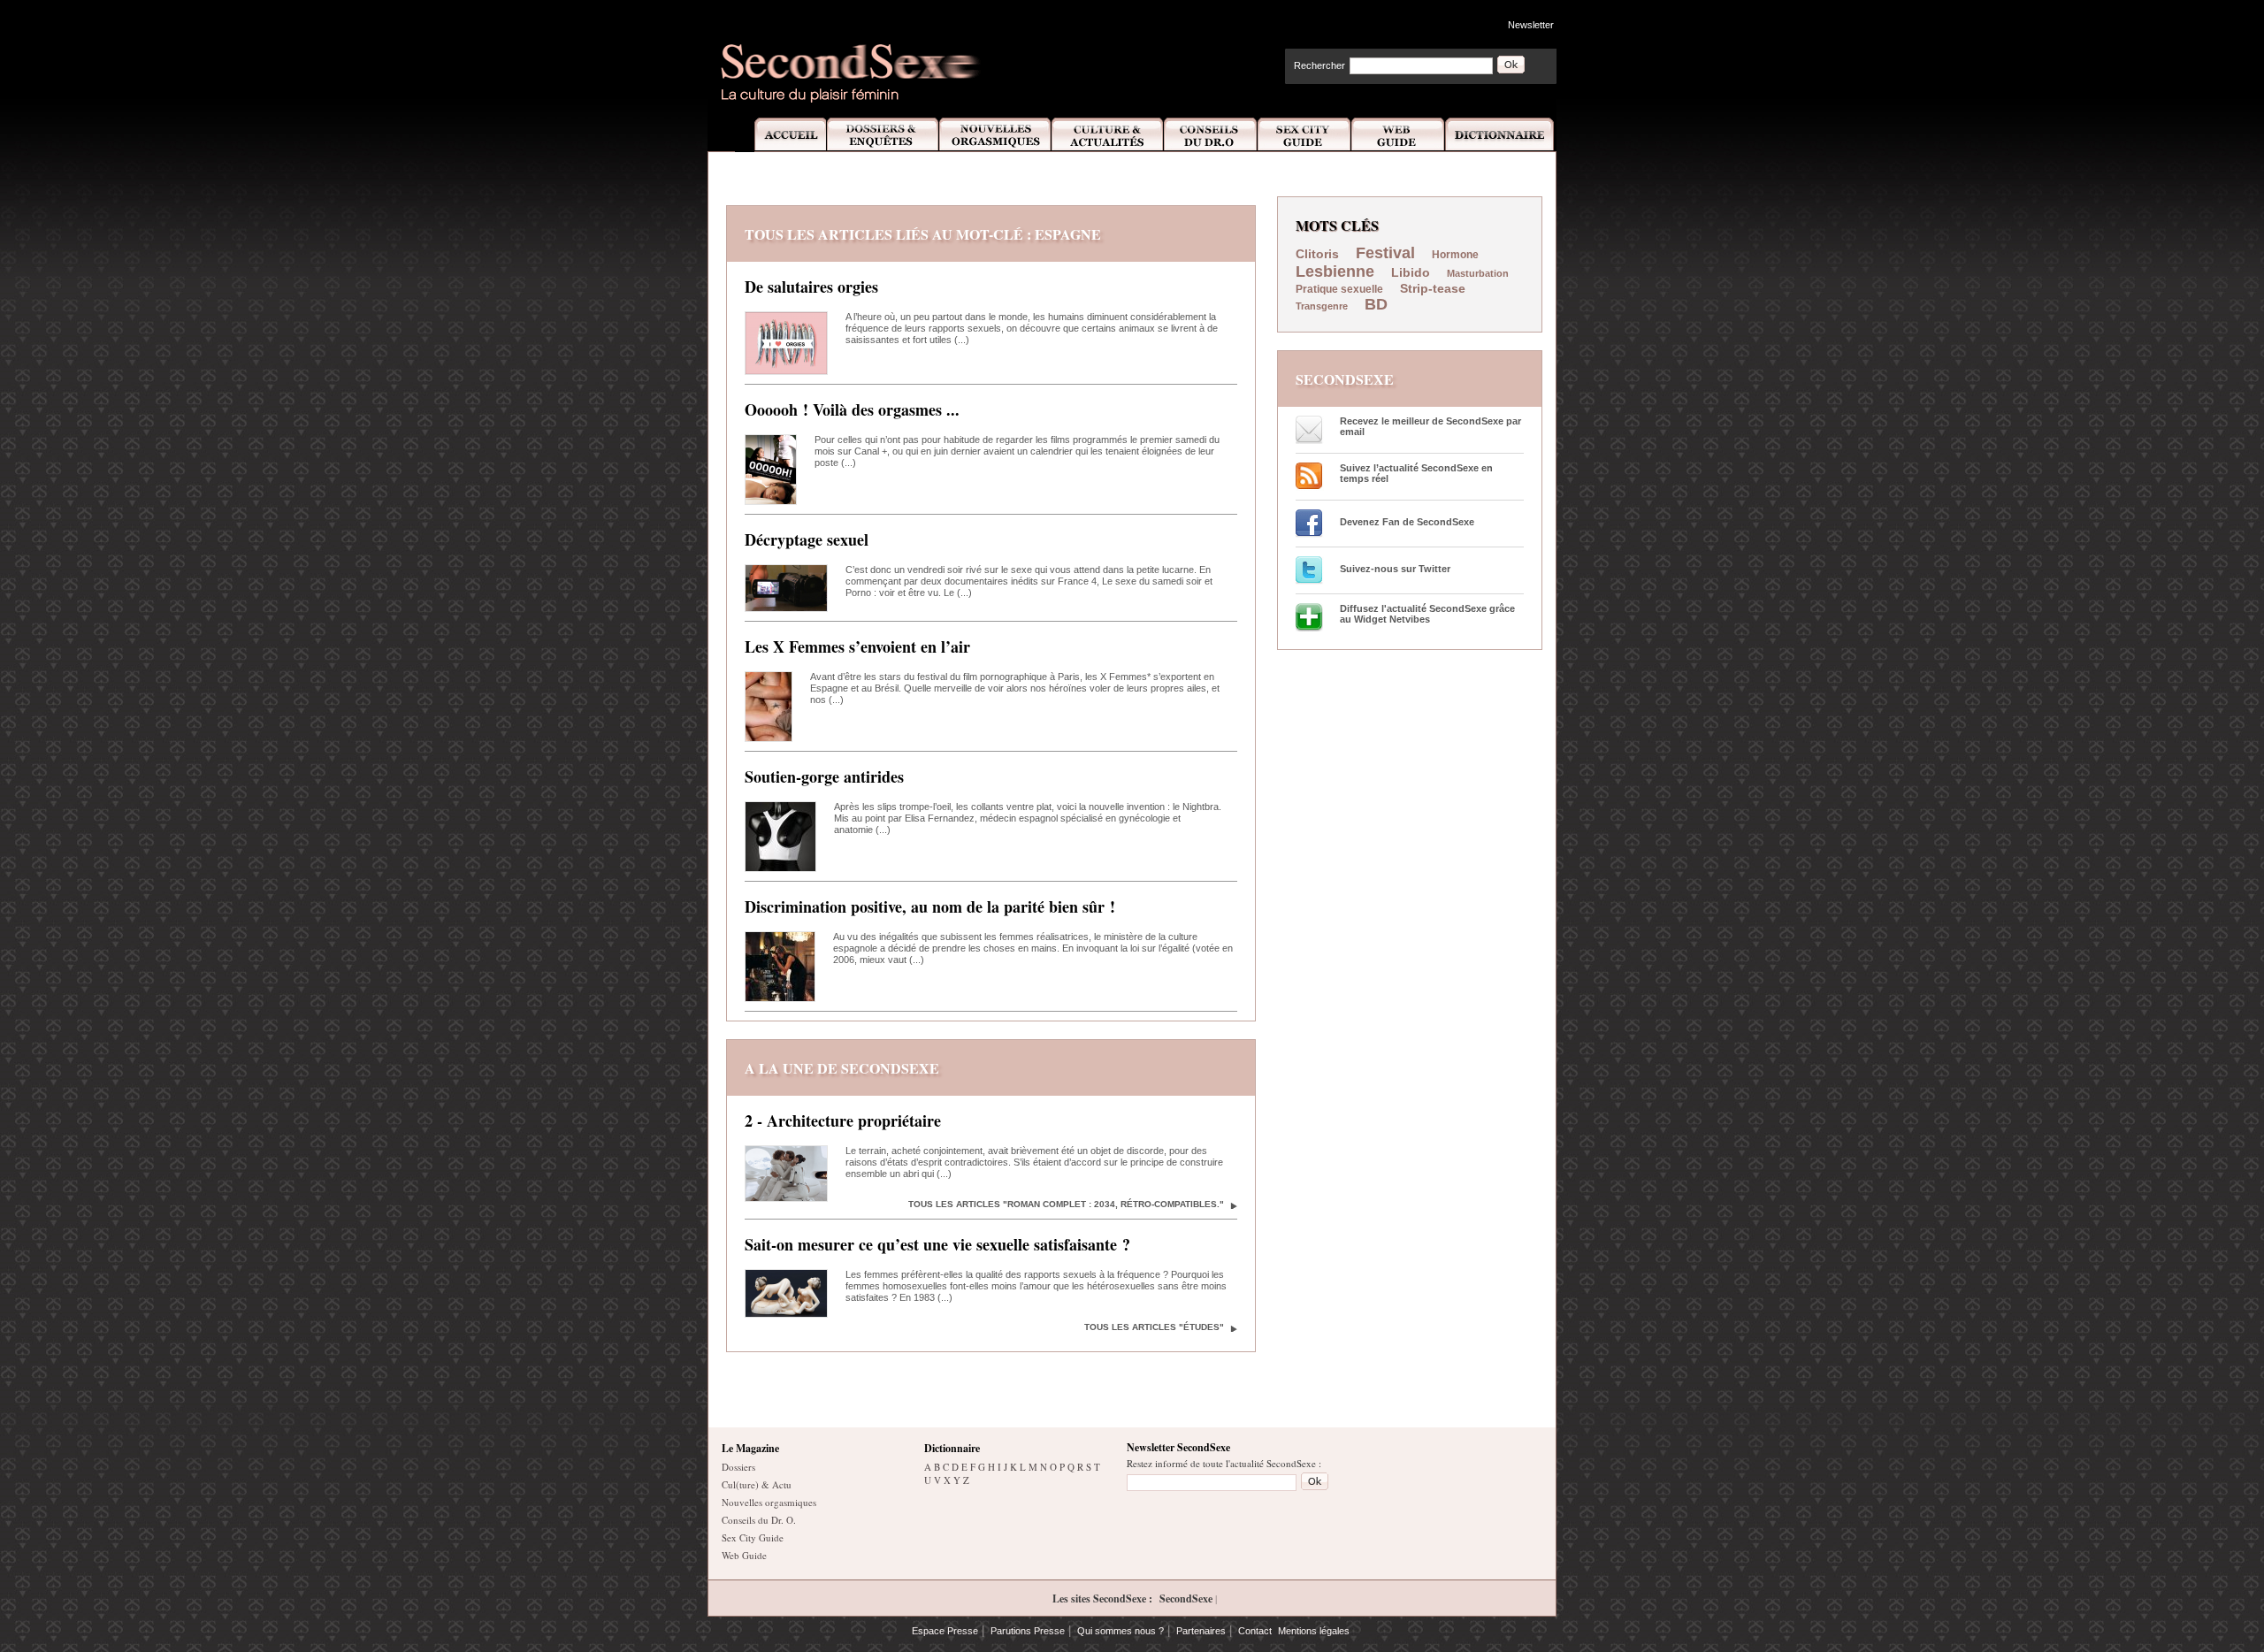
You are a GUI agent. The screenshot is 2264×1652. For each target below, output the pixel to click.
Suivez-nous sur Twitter (1395, 569)
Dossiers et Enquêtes (882, 135)
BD (1376, 304)
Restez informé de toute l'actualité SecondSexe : (1224, 1463)
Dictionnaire (1501, 135)
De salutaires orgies (811, 287)
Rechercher (1319, 65)
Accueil (780, 135)
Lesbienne (1335, 272)
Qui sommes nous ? (1121, 1631)
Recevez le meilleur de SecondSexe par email (1430, 426)
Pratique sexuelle (1339, 289)
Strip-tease (1433, 288)
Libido (1411, 272)
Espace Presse (945, 1631)
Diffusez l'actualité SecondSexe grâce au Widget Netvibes (1427, 614)
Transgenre (1322, 306)
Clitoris (1317, 254)
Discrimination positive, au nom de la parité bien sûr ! (930, 906)
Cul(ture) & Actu (757, 1484)
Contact (1255, 1631)
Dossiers (738, 1467)
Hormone (1455, 255)
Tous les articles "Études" (1154, 1327)
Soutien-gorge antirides (824, 776)
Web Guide (1398, 135)
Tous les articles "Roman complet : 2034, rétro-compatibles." (1066, 1204)
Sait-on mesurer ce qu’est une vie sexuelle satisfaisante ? (937, 1244)
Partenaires (1201, 1631)
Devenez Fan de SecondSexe (1407, 522)
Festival (1385, 253)
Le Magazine (750, 1448)
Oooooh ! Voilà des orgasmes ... (852, 409)
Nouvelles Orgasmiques (995, 135)
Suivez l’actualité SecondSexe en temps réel (1416, 473)
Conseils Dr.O (1211, 135)
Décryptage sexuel (807, 539)
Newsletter (1531, 25)
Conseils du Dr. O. (759, 1520)
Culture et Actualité (1108, 135)
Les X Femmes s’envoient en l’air (857, 646)
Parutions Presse (1028, 1631)
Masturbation (1478, 273)
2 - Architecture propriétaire (843, 1120)
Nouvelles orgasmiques (769, 1502)
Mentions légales (1314, 1631)
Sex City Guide (1304, 135)
